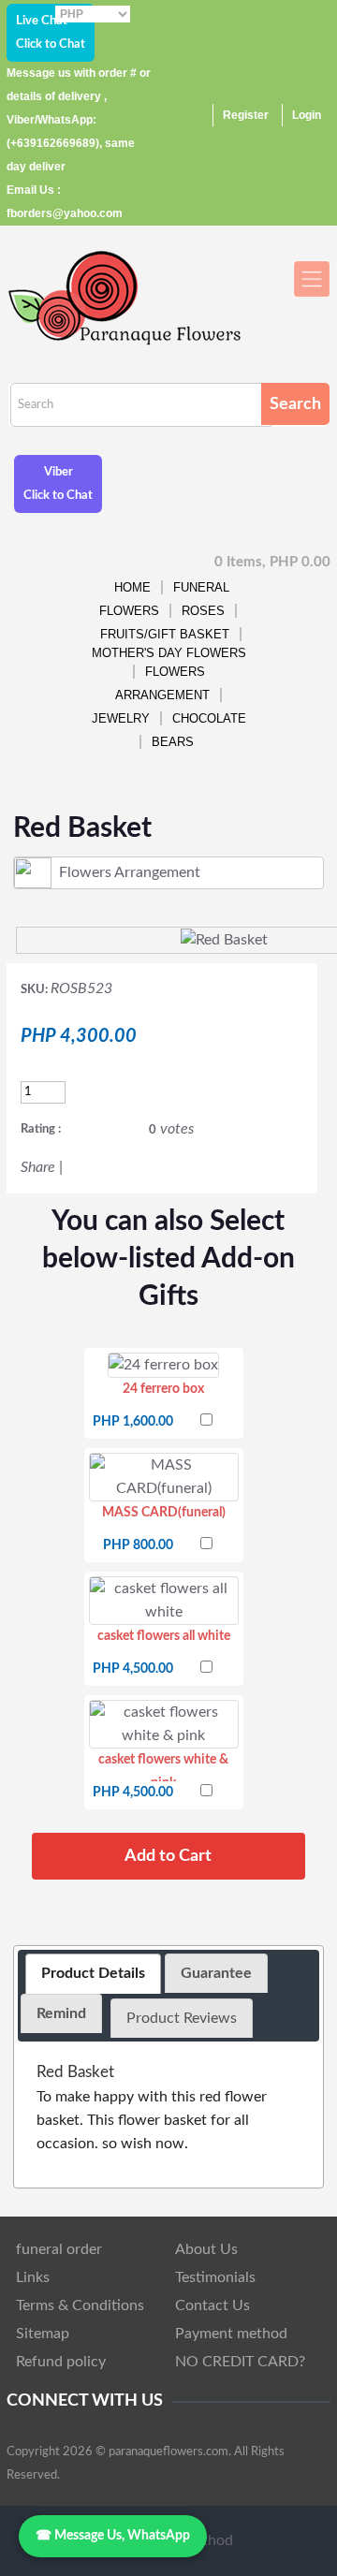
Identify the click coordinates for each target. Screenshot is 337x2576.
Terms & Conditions (80, 2305)
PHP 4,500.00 (133, 1669)
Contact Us (212, 2305)
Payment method (231, 2334)
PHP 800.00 (138, 1545)
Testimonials (215, 2277)
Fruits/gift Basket (165, 634)
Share (38, 1167)
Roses (203, 611)
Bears (173, 742)
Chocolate (209, 718)
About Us (206, 2249)
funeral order (59, 2249)
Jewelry (121, 718)
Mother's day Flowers (169, 653)
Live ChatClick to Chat (51, 33)
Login (307, 115)
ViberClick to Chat (58, 484)
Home (132, 587)
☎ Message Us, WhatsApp (113, 2536)
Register (246, 115)
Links (33, 2277)
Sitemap (43, 2334)
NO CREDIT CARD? (240, 2362)
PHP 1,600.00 (133, 1422)
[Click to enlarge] (163, 1365)
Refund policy (61, 2362)
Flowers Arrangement (162, 683)
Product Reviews (182, 2018)
